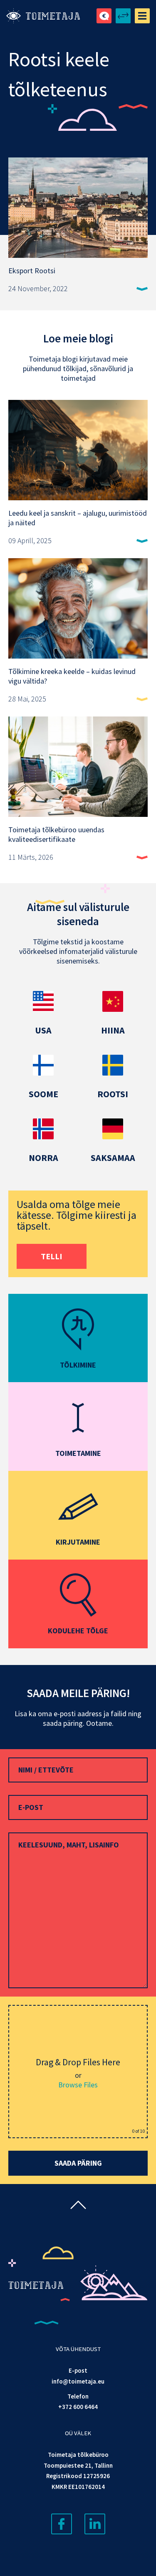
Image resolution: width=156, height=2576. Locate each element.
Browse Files (78, 2085)
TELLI (52, 1256)
